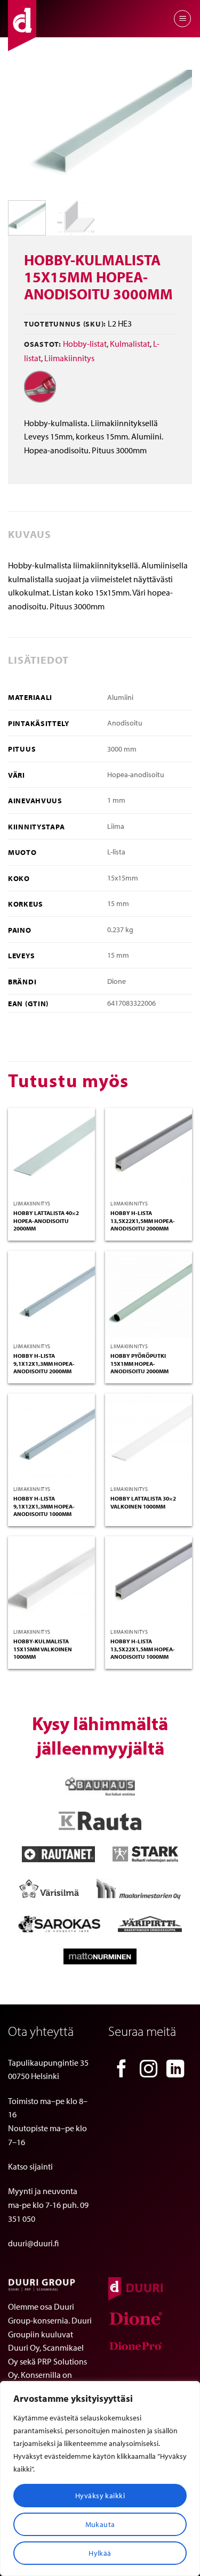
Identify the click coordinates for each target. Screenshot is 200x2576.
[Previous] (25, 131)
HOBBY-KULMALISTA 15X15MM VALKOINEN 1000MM (43, 1649)
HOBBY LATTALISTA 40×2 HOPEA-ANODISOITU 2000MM (46, 1221)
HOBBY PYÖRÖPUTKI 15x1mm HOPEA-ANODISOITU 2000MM (139, 1363)
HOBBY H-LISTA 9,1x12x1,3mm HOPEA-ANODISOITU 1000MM (44, 1506)
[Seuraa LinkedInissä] (175, 2070)
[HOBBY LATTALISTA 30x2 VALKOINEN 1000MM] (149, 1437)
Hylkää (100, 2553)
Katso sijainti (30, 2166)
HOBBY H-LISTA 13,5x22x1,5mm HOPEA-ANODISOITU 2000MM (143, 1221)
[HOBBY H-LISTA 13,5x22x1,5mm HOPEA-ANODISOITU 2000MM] (149, 1151)
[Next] (175, 131)
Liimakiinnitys (69, 358)
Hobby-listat (85, 344)
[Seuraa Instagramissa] (149, 2070)
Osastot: (43, 344)
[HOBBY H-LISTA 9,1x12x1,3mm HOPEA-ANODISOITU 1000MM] (51, 1437)
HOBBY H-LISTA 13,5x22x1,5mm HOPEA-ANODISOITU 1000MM (143, 1649)
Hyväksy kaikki (100, 2496)
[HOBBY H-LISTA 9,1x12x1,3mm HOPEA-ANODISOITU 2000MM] (51, 1294)
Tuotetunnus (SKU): (65, 324)
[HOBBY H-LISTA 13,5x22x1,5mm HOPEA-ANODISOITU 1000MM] (149, 1580)
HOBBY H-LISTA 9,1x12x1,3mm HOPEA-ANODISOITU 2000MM (44, 1363)
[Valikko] (182, 19)
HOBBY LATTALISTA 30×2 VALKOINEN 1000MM (143, 1502)
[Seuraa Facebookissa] (122, 2070)
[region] (100, 2479)
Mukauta (100, 2524)
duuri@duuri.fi (33, 2243)
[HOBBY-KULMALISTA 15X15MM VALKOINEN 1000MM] (51, 1580)
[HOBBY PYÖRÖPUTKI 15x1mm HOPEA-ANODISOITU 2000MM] (149, 1294)
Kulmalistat (130, 344)
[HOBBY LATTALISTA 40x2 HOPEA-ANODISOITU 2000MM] (51, 1151)
